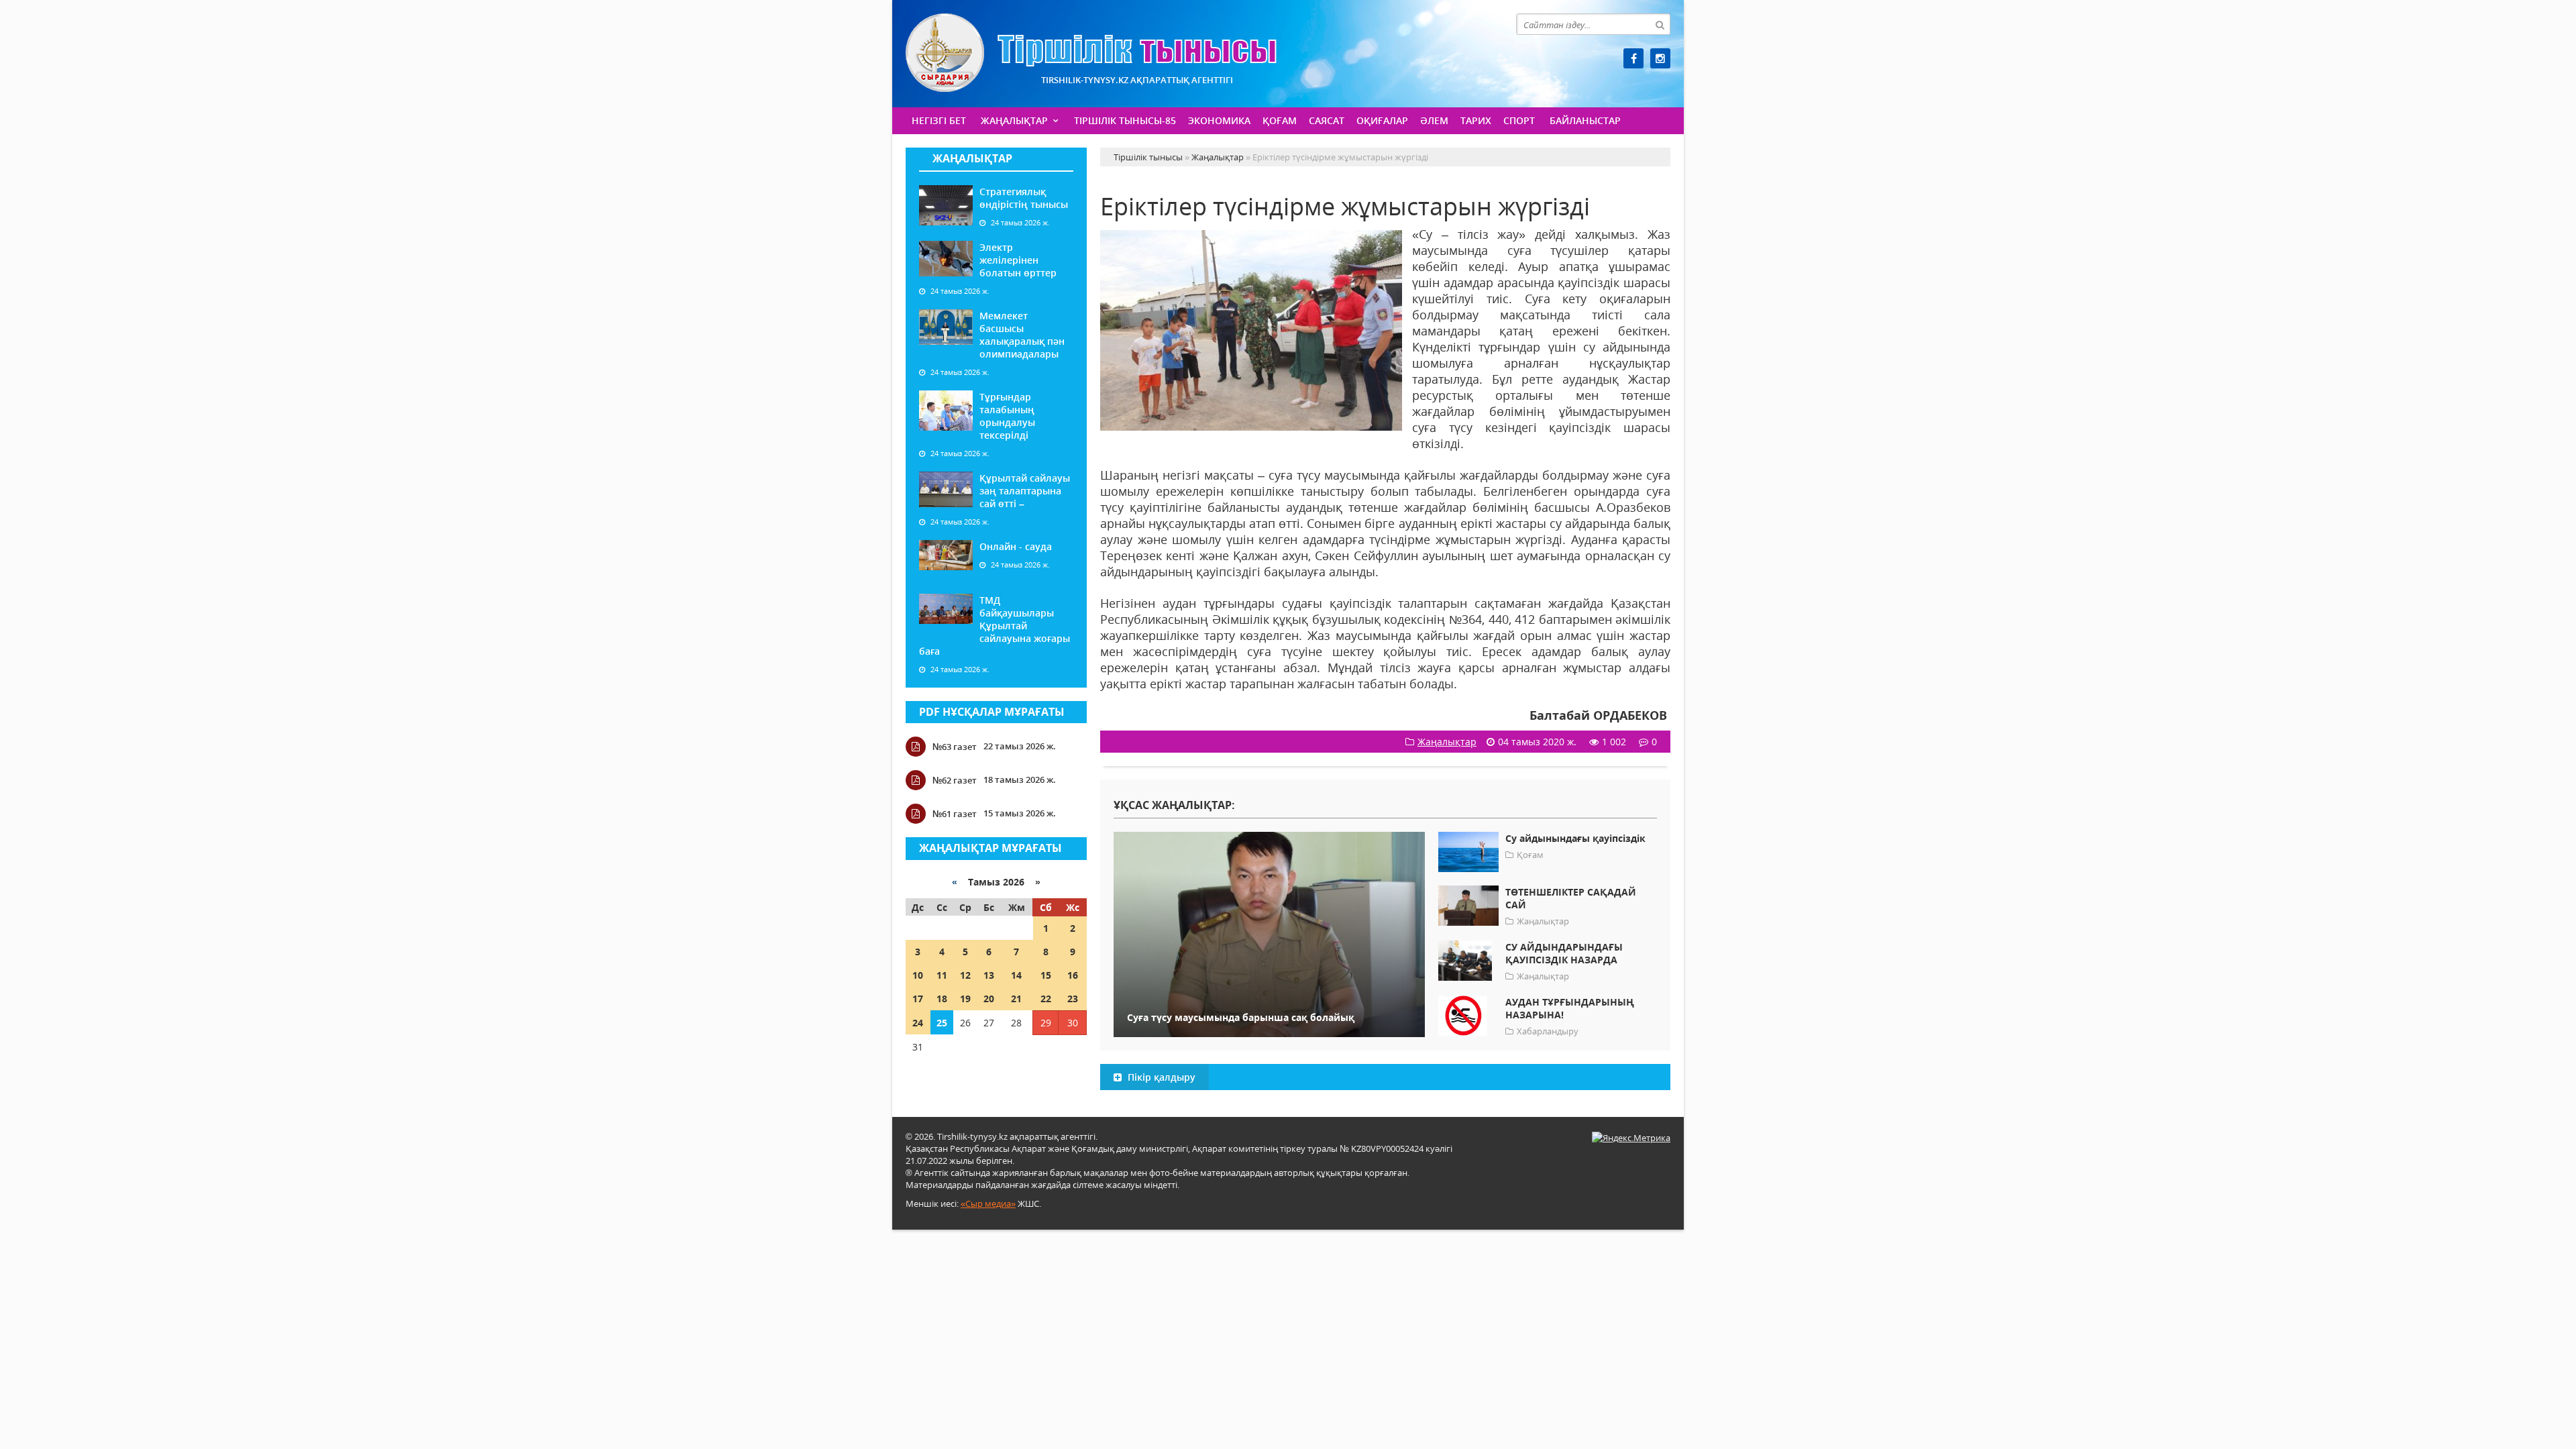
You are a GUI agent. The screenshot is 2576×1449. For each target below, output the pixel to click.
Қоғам (1280, 120)
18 (942, 999)
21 (1016, 999)
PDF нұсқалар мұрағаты (992, 712)
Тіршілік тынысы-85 (1125, 120)
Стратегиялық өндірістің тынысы (1024, 198)
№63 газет (955, 747)
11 (942, 975)
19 (965, 999)
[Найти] (1660, 24)
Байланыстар (1585, 120)
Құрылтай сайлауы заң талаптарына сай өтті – (1025, 491)
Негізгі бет (939, 120)
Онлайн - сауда (1016, 546)
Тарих (1476, 120)
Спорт (1519, 120)
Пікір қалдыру (1160, 1077)
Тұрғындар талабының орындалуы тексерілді (1007, 416)
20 (989, 999)
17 (918, 999)
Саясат (1327, 120)
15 (1046, 975)
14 (1016, 975)
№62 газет (955, 780)
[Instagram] (1660, 58)
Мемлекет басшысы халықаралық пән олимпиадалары (1022, 335)
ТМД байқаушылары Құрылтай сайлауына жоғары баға (995, 626)
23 (1073, 999)
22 (1046, 999)
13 (989, 975)
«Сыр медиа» (988, 1203)
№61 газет (955, 814)
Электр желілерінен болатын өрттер (1018, 260)
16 (1073, 975)
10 (918, 975)
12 (965, 975)
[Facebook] (1633, 58)
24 (918, 1023)
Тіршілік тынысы (1091, 53)
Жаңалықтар (1014, 120)
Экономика (1219, 120)
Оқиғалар (1382, 120)
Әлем (1434, 120)
